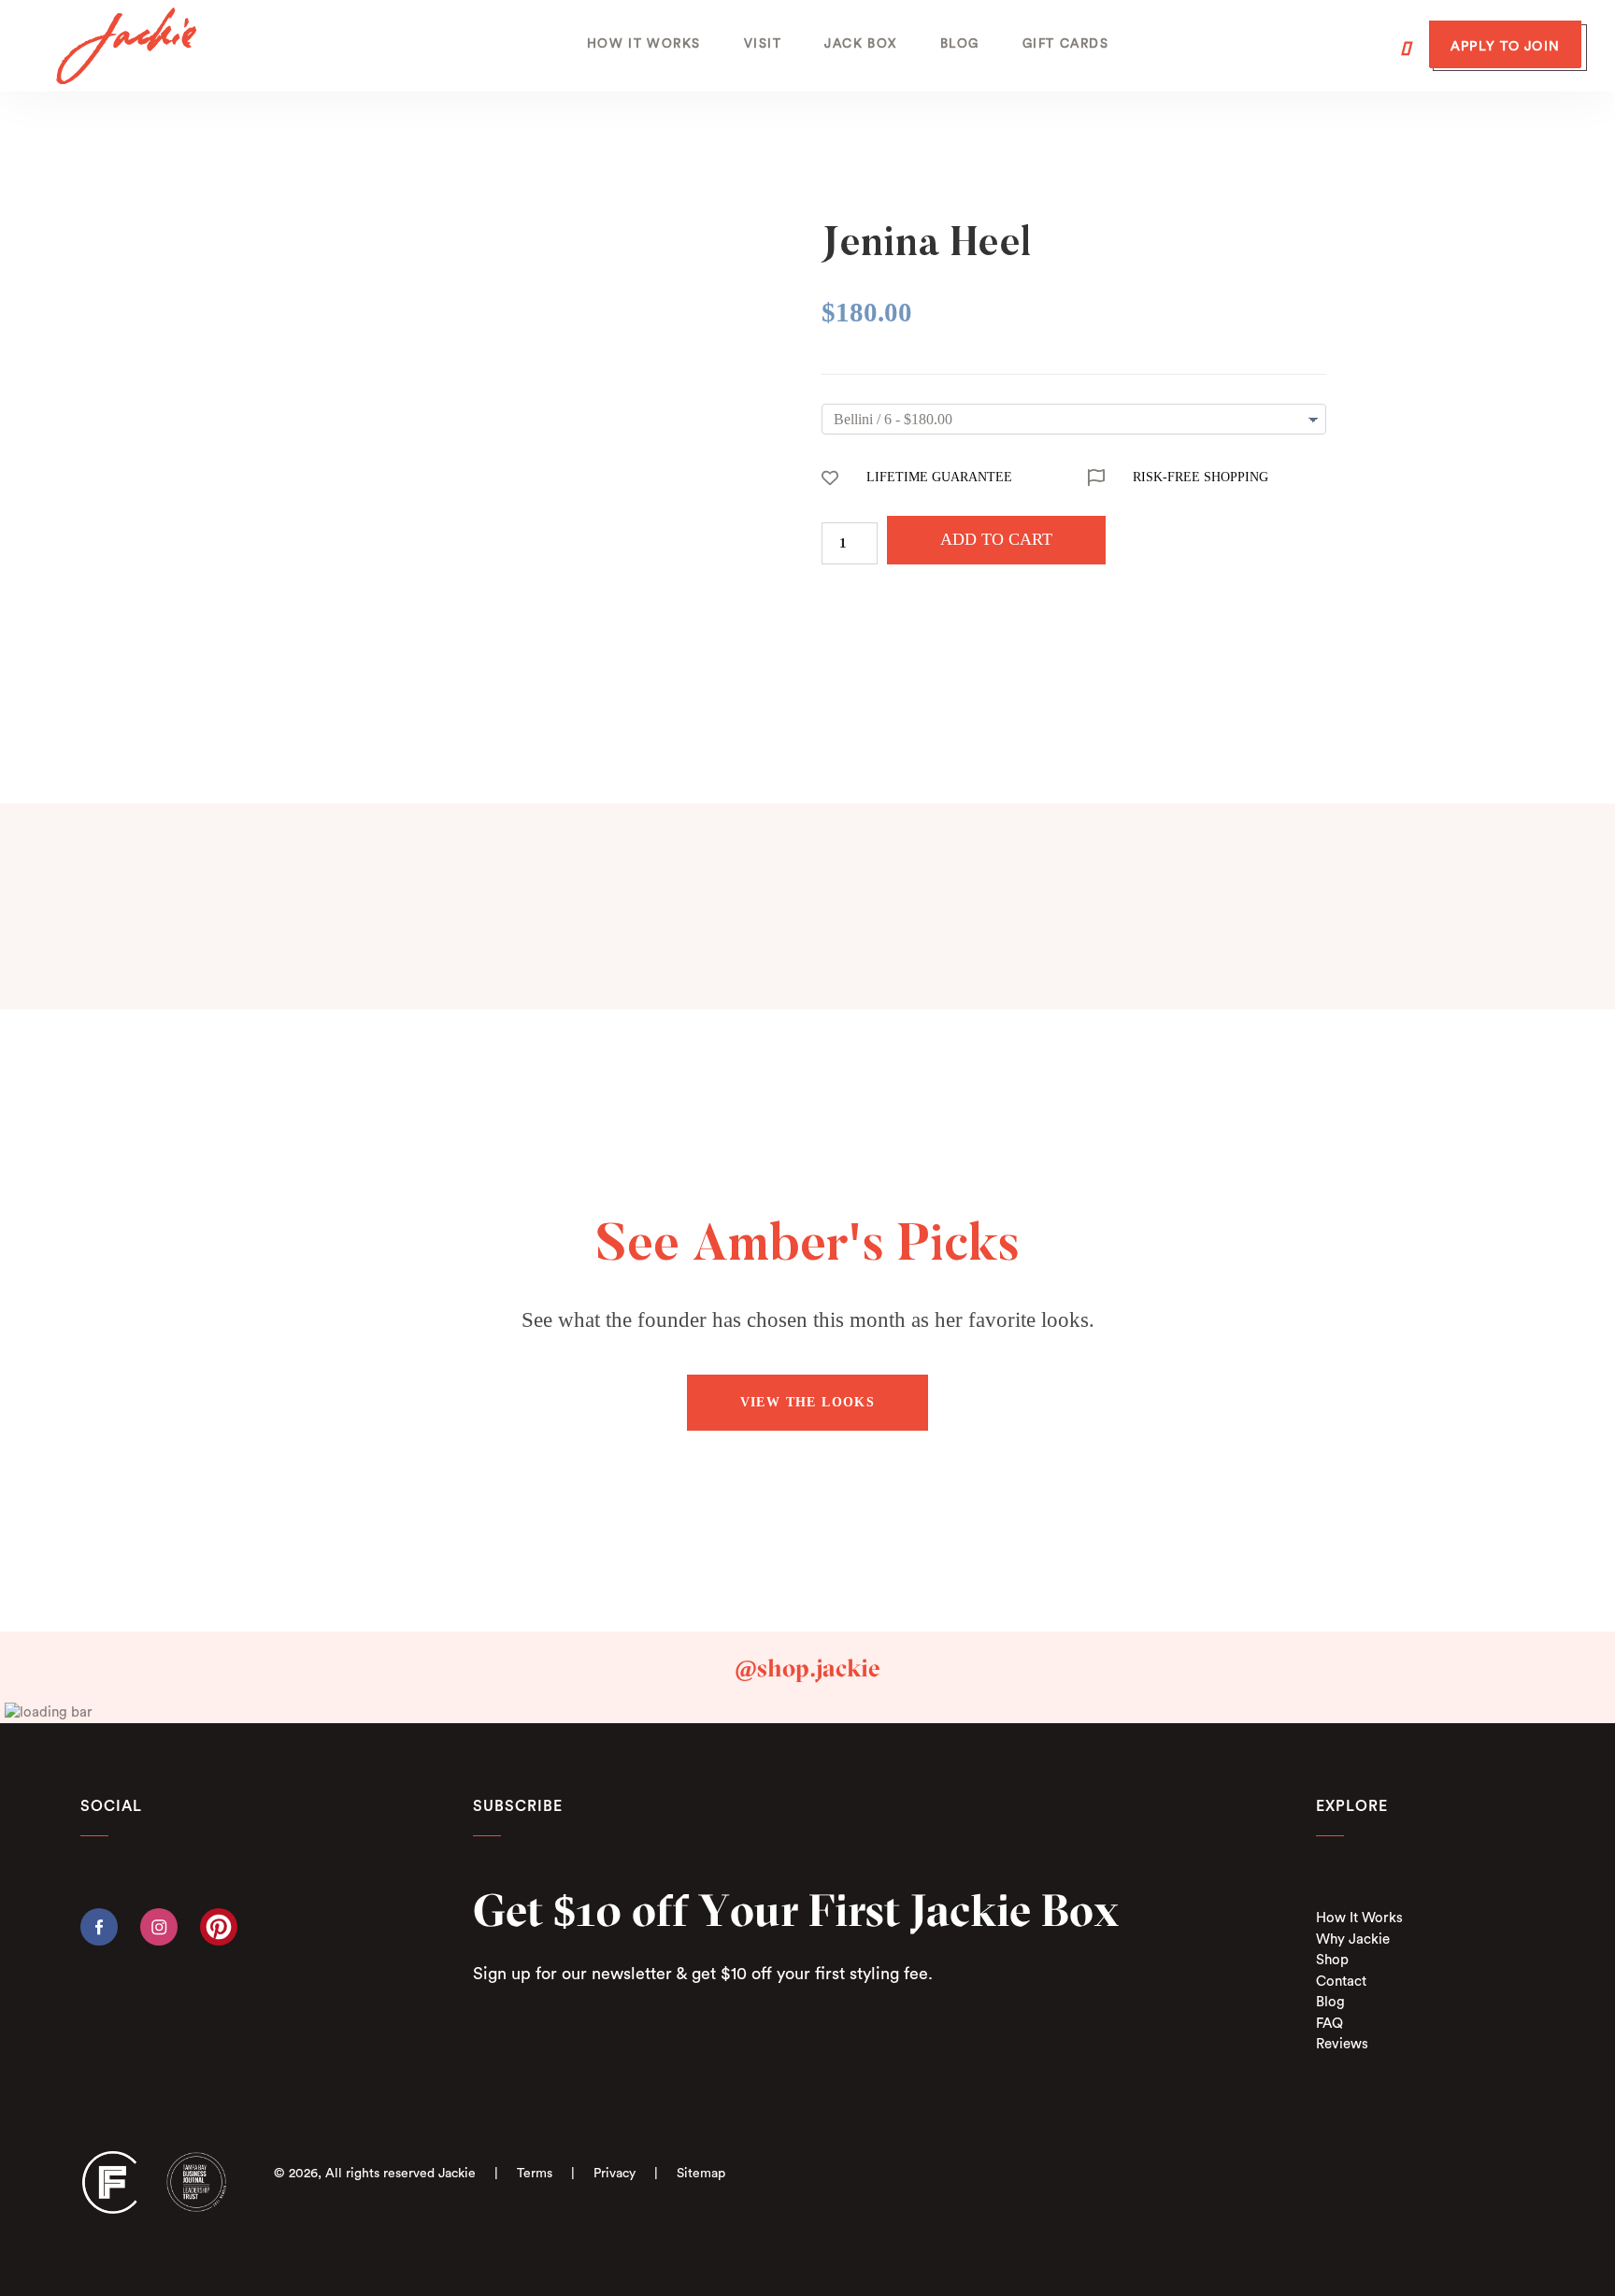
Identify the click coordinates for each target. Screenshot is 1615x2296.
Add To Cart (996, 539)
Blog (1330, 2002)
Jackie (457, 2174)
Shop (1332, 1960)
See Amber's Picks (808, 1248)
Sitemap (701, 2174)
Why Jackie (1353, 1939)
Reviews (1342, 2044)
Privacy (615, 2174)
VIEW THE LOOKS (808, 1402)
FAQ (1329, 2024)
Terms (535, 2174)
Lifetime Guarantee (939, 477)
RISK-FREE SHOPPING (1201, 477)
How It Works (1359, 1918)
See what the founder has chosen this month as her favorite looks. (808, 1320)
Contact (1341, 1982)
